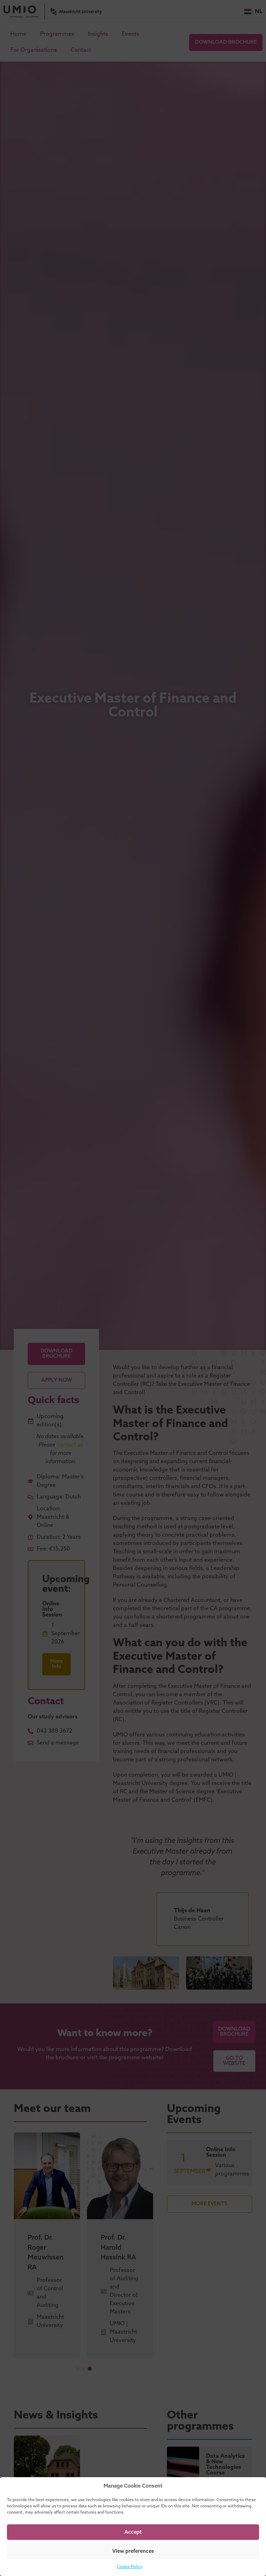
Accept (133, 2532)
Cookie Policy (130, 2567)
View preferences (133, 2551)
